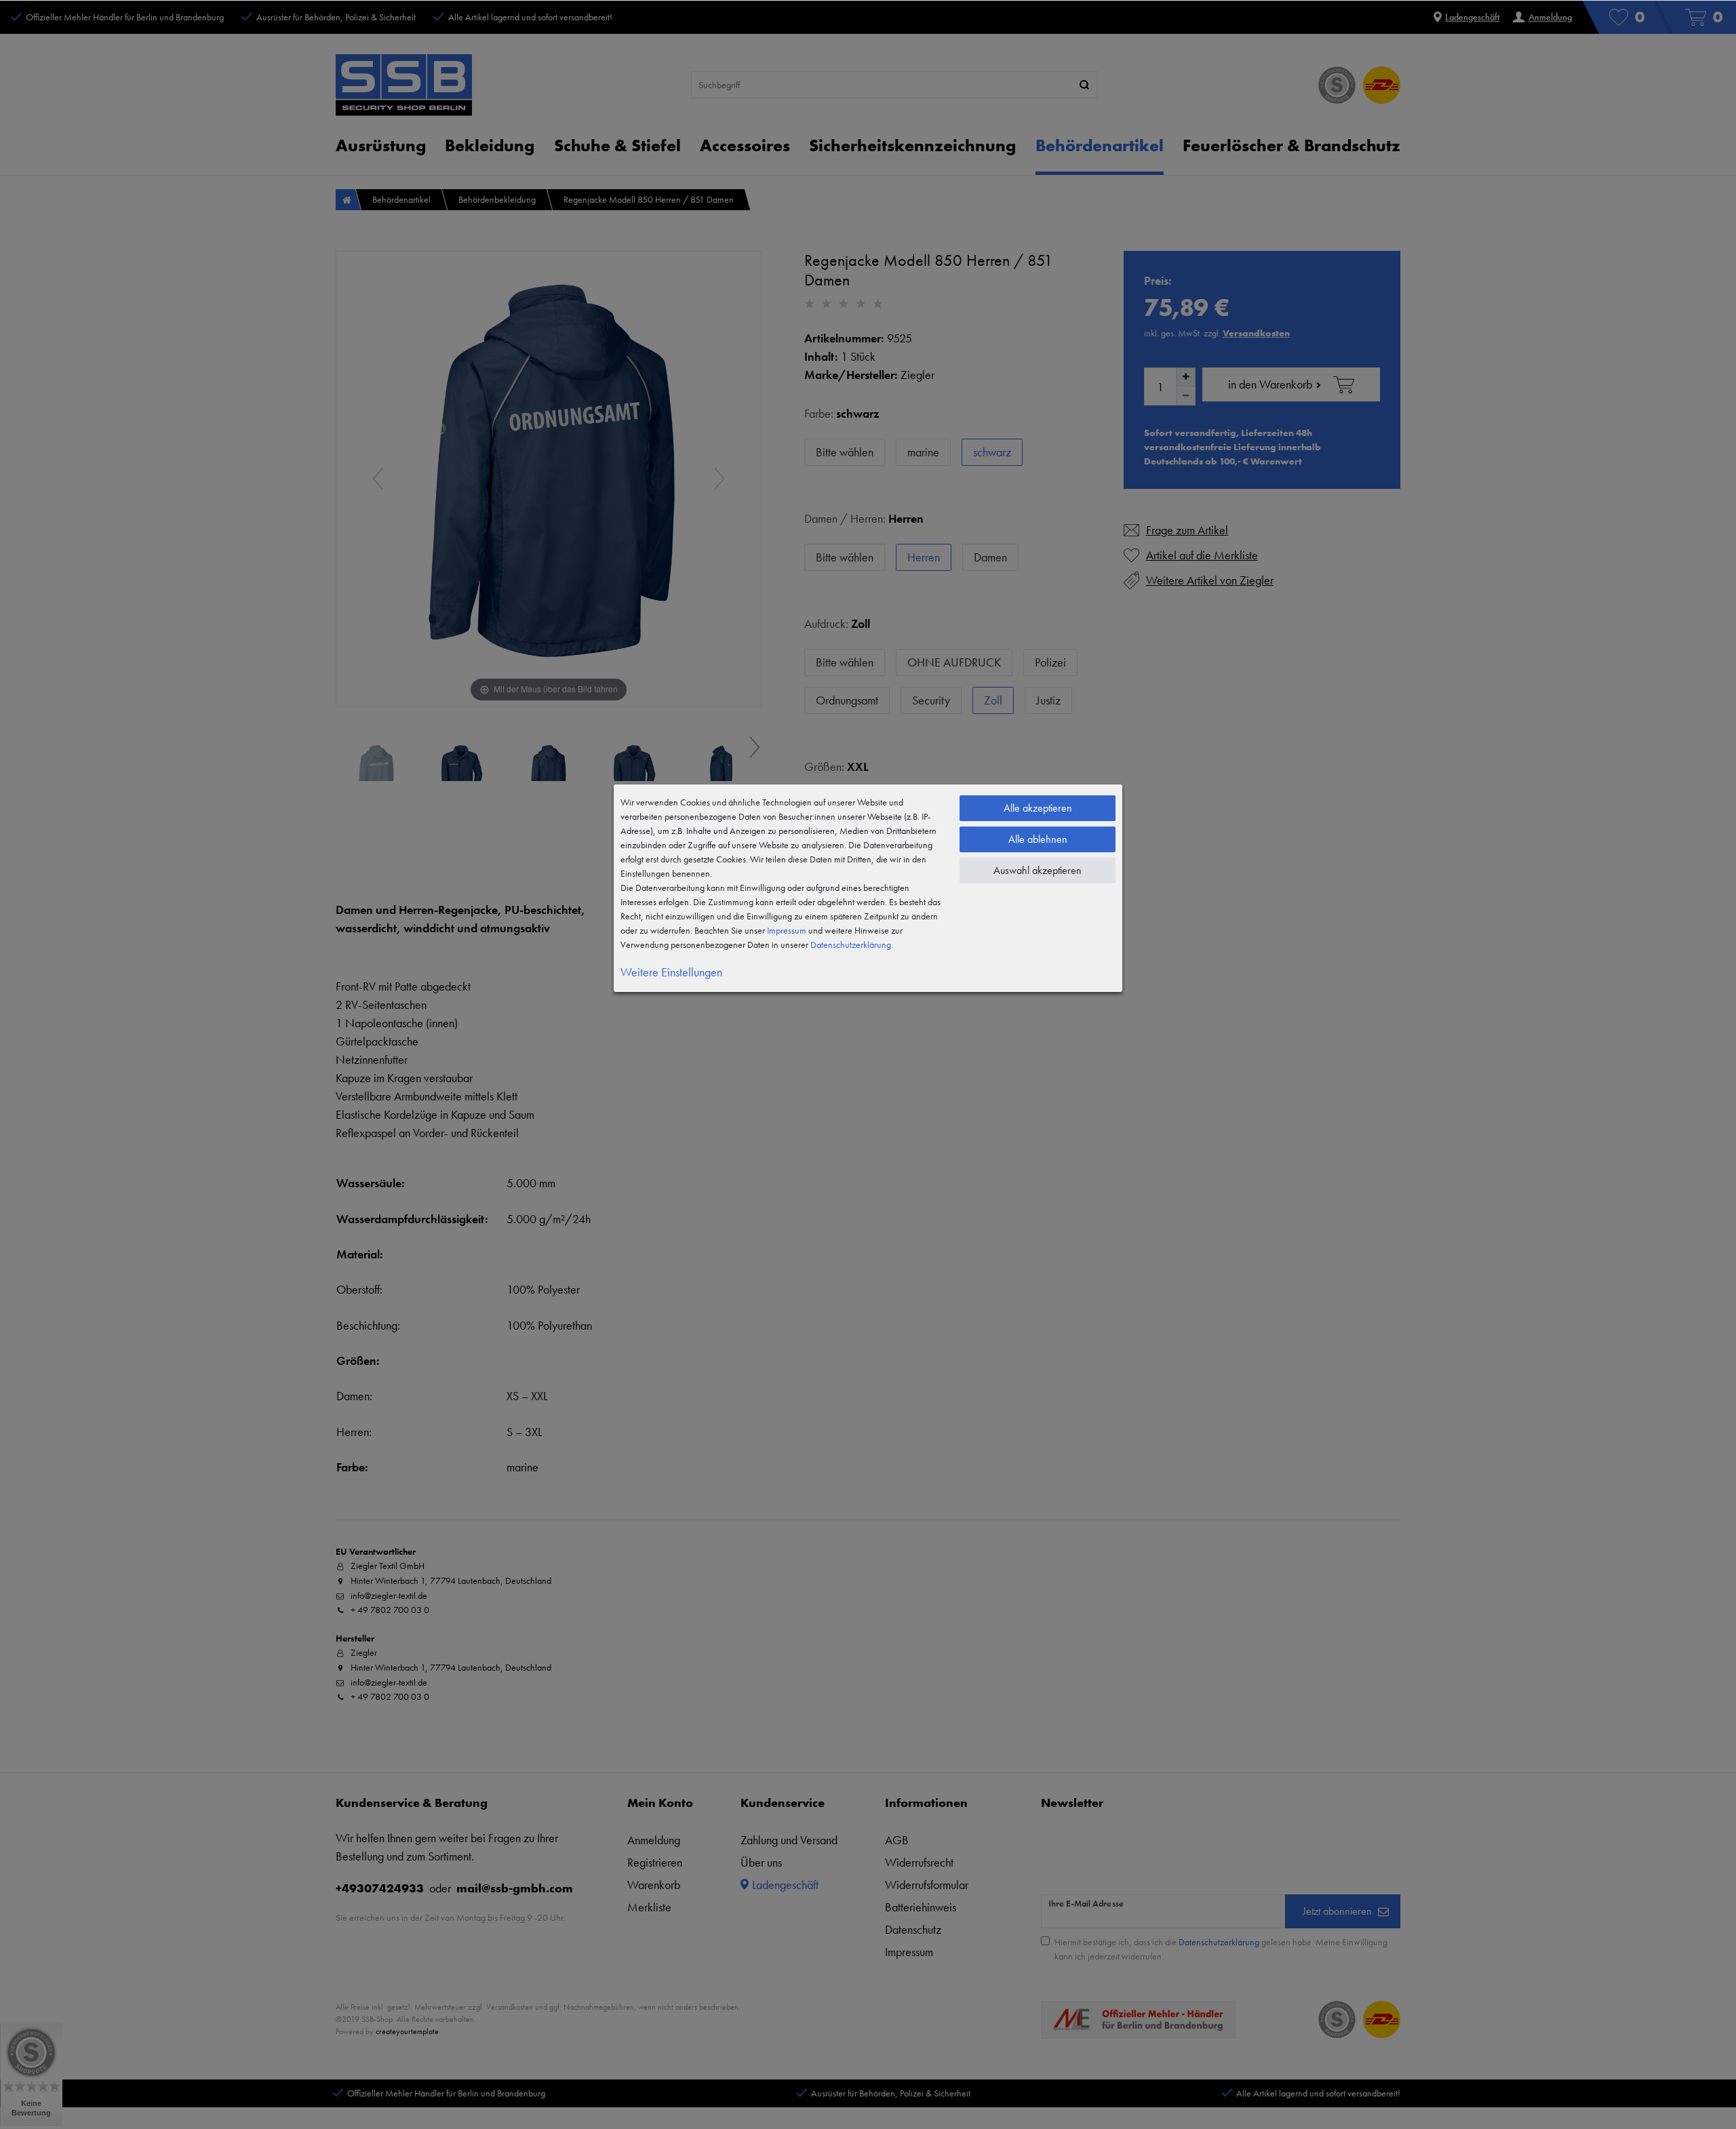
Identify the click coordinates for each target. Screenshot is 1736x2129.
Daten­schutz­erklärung (851, 944)
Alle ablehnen (1038, 839)
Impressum (787, 930)
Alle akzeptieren (1038, 808)
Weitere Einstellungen (671, 972)
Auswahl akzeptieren (1038, 870)
